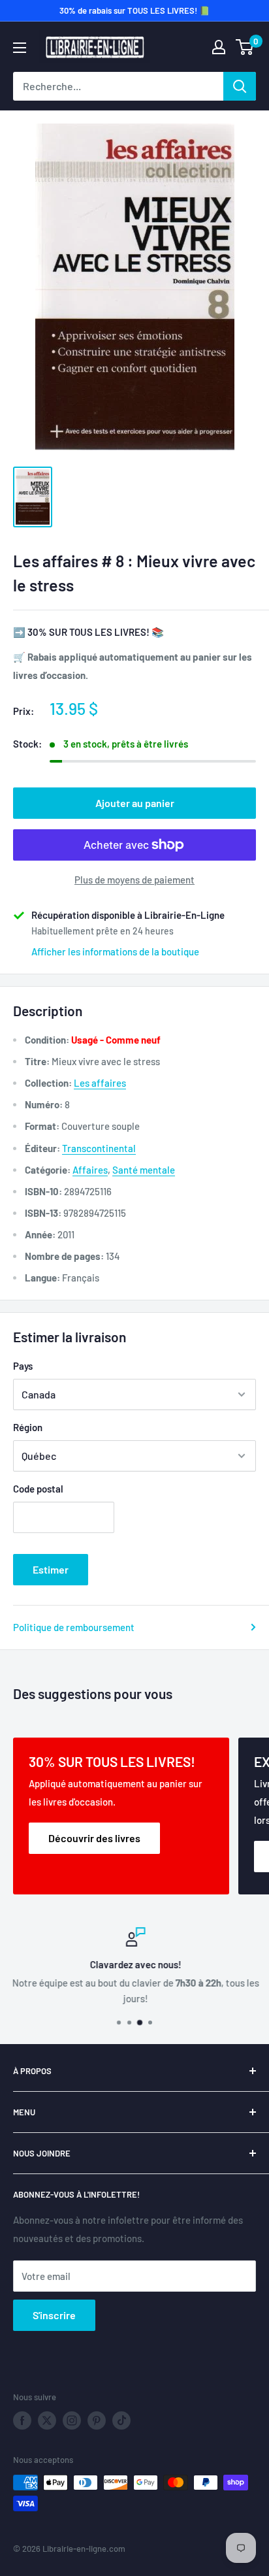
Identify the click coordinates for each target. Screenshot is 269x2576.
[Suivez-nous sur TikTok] (121, 2420)
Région (28, 1427)
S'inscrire (54, 2315)
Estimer (51, 1569)
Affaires (90, 1170)
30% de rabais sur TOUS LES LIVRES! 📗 (134, 10)
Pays (23, 1366)
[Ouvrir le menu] (20, 48)
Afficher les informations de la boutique (115, 951)
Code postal (38, 1489)
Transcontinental (99, 1148)
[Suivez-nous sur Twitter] (47, 2420)
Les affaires (100, 1083)
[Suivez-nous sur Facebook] (22, 2420)
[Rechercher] (240, 86)
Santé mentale (144, 1170)
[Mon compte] (219, 47)
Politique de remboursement (74, 1627)
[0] (245, 47)
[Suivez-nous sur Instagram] (72, 2420)
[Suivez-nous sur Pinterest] (97, 2420)
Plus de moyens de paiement (134, 880)
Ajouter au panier (135, 803)
